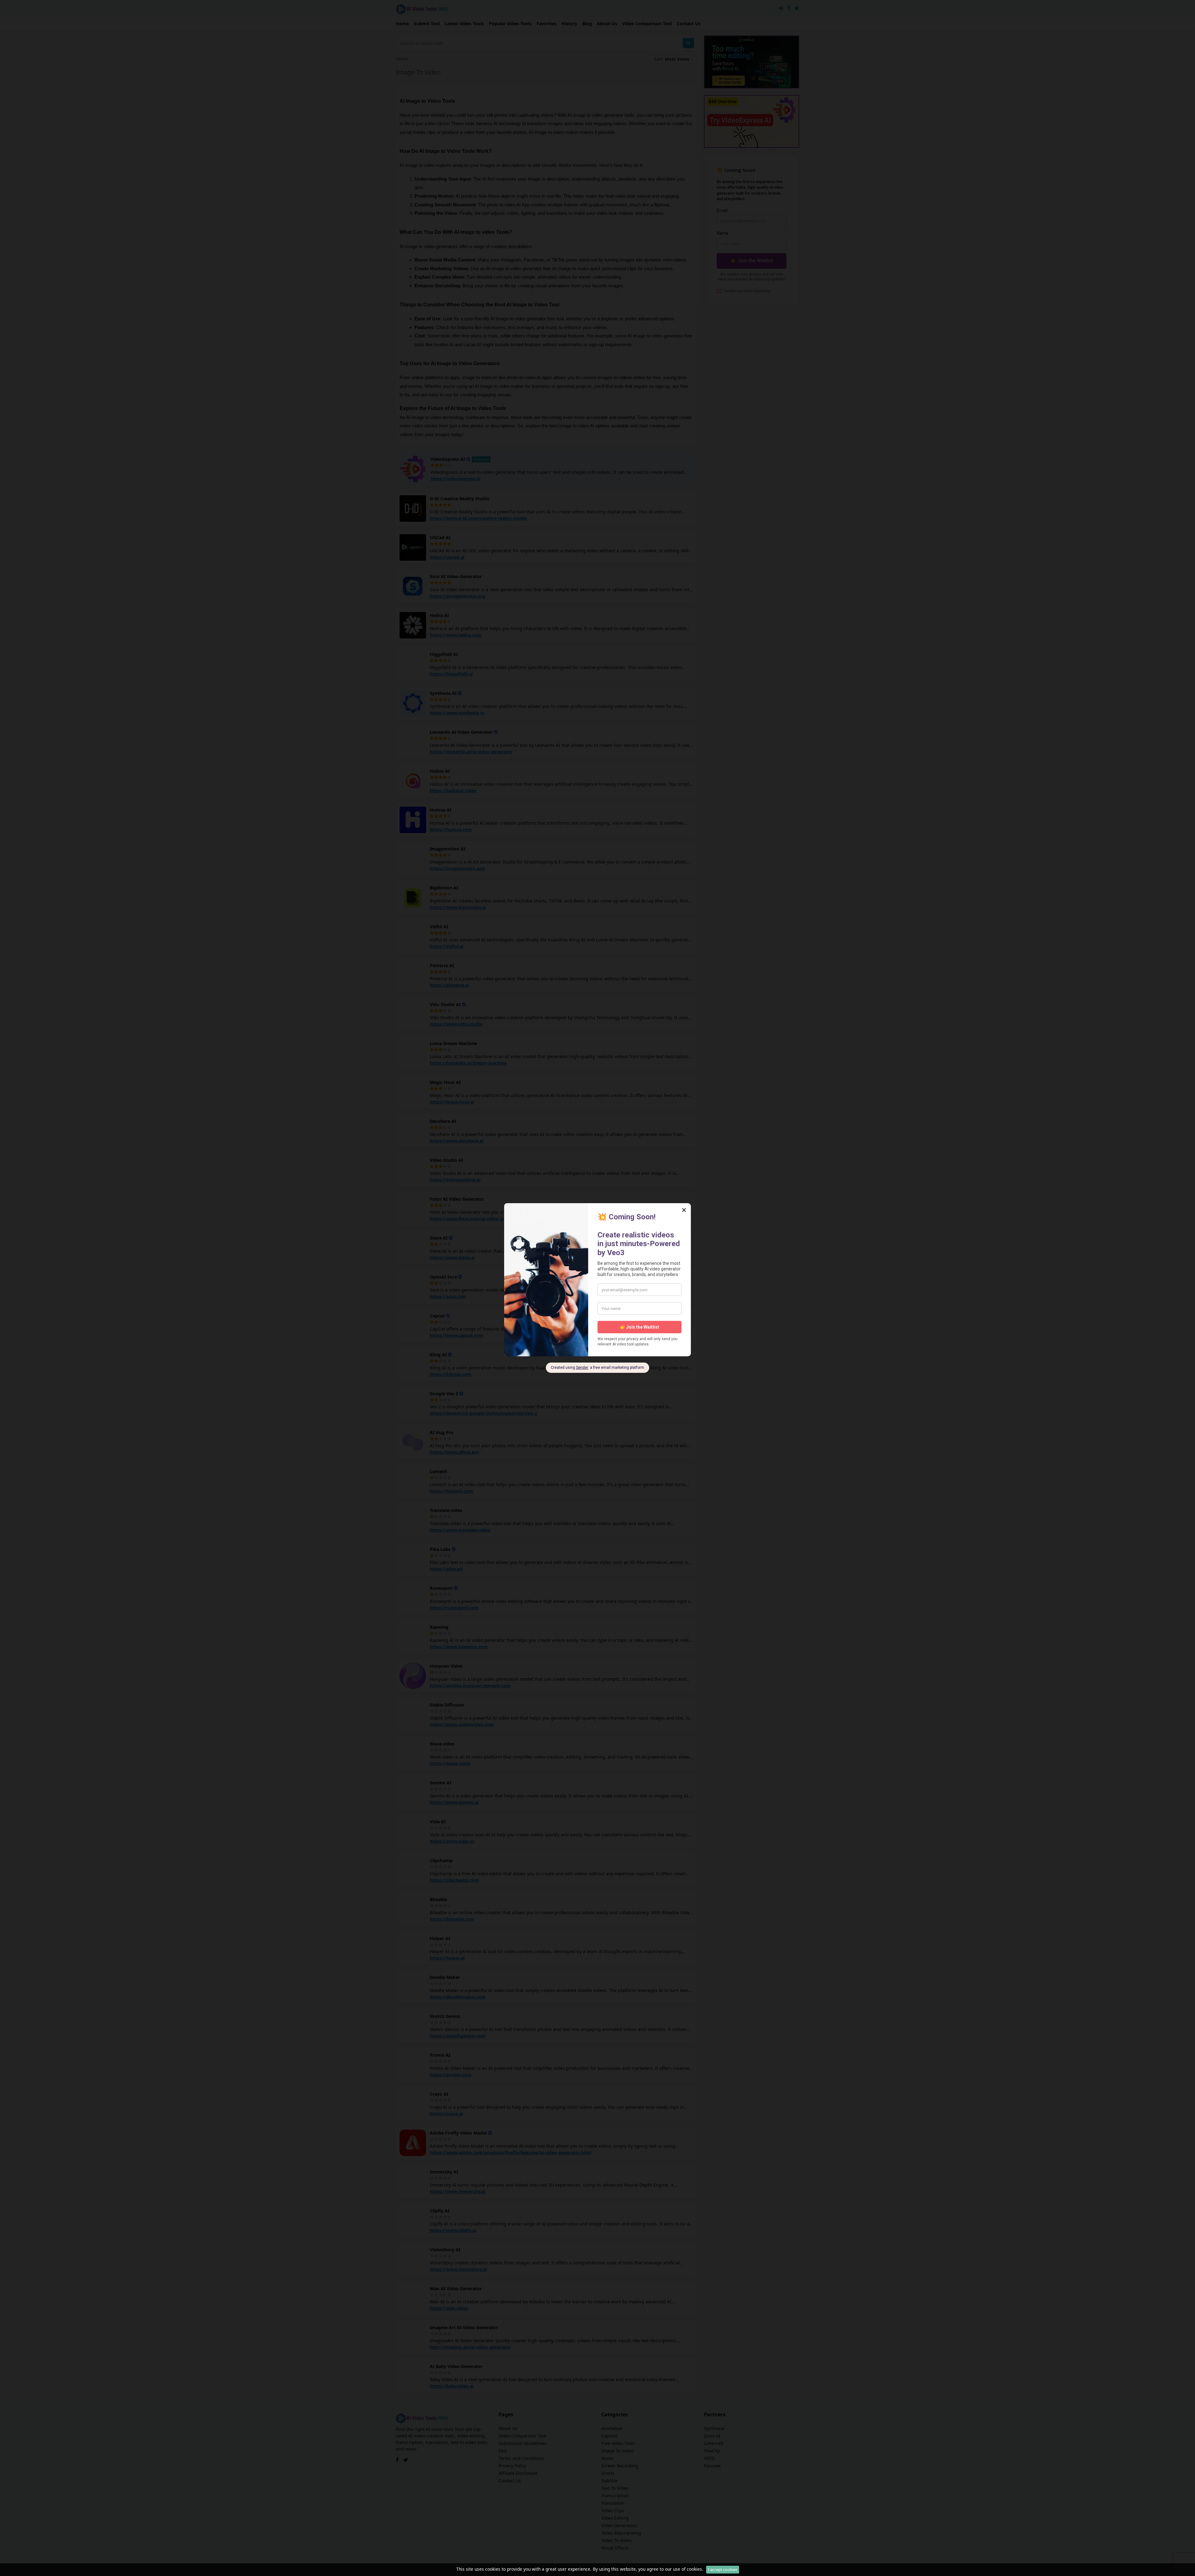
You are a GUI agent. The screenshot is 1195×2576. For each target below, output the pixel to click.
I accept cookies (723, 2569)
